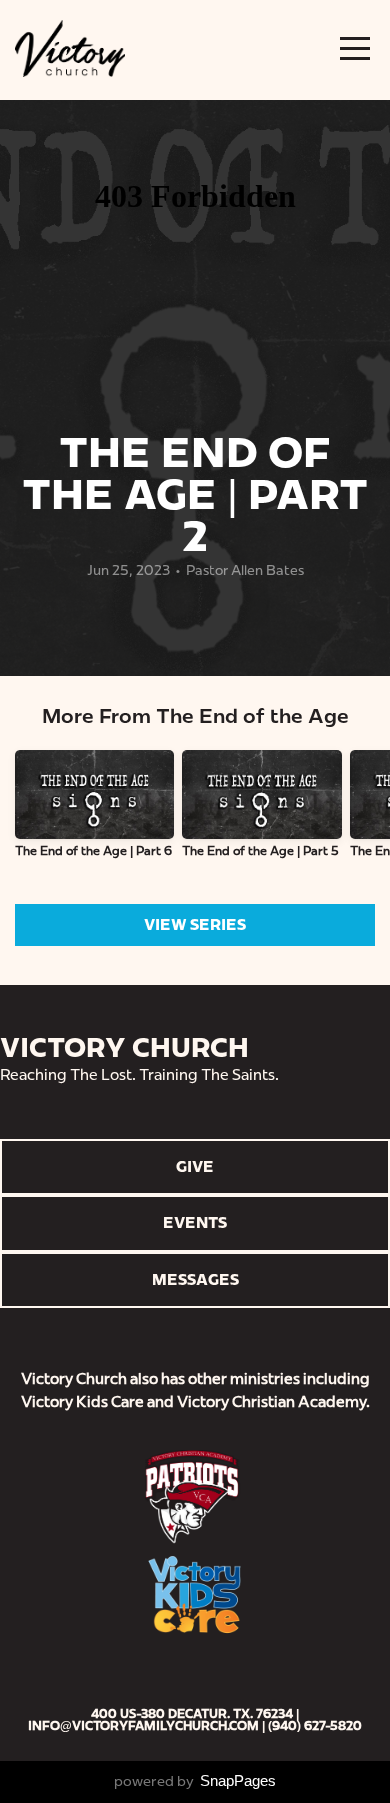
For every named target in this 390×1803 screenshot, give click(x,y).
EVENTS (195, 1222)
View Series (195, 924)
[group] (94, 812)
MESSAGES (195, 1279)
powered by (195, 1781)
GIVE (195, 1166)
